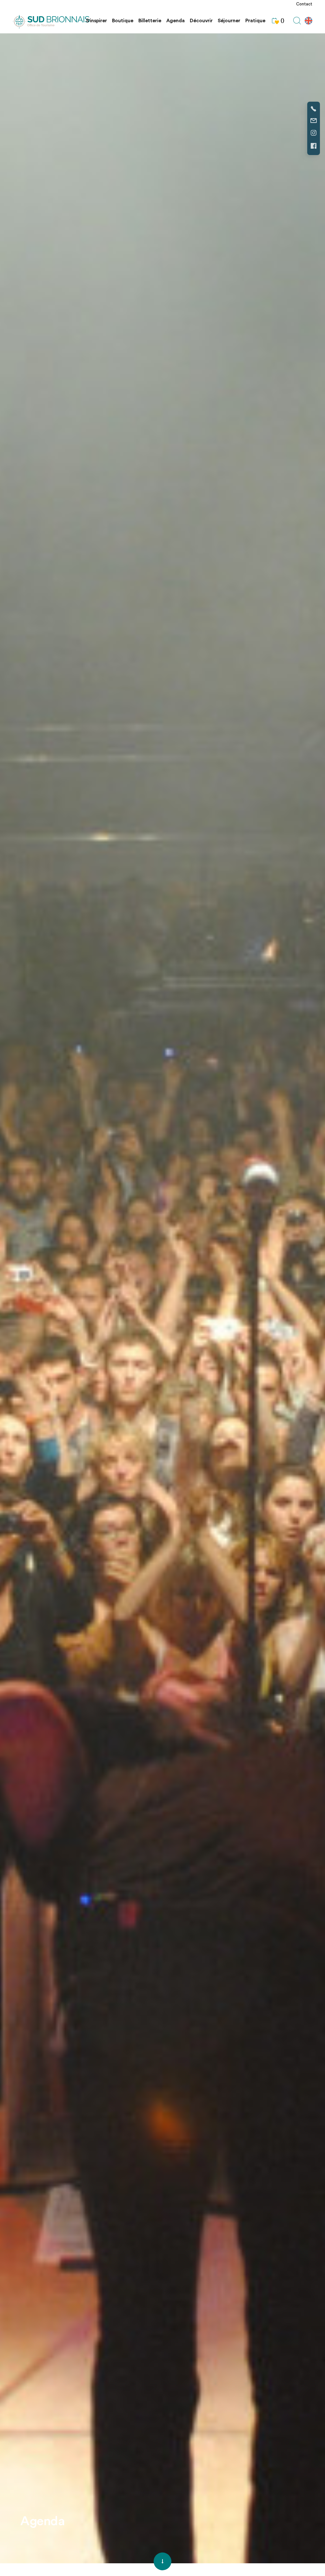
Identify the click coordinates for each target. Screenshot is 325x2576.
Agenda (176, 21)
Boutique (123, 21)
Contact (304, 4)
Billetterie (150, 21)
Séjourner (229, 21)
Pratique (255, 21)
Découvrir (201, 21)
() (282, 21)
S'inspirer (96, 21)
